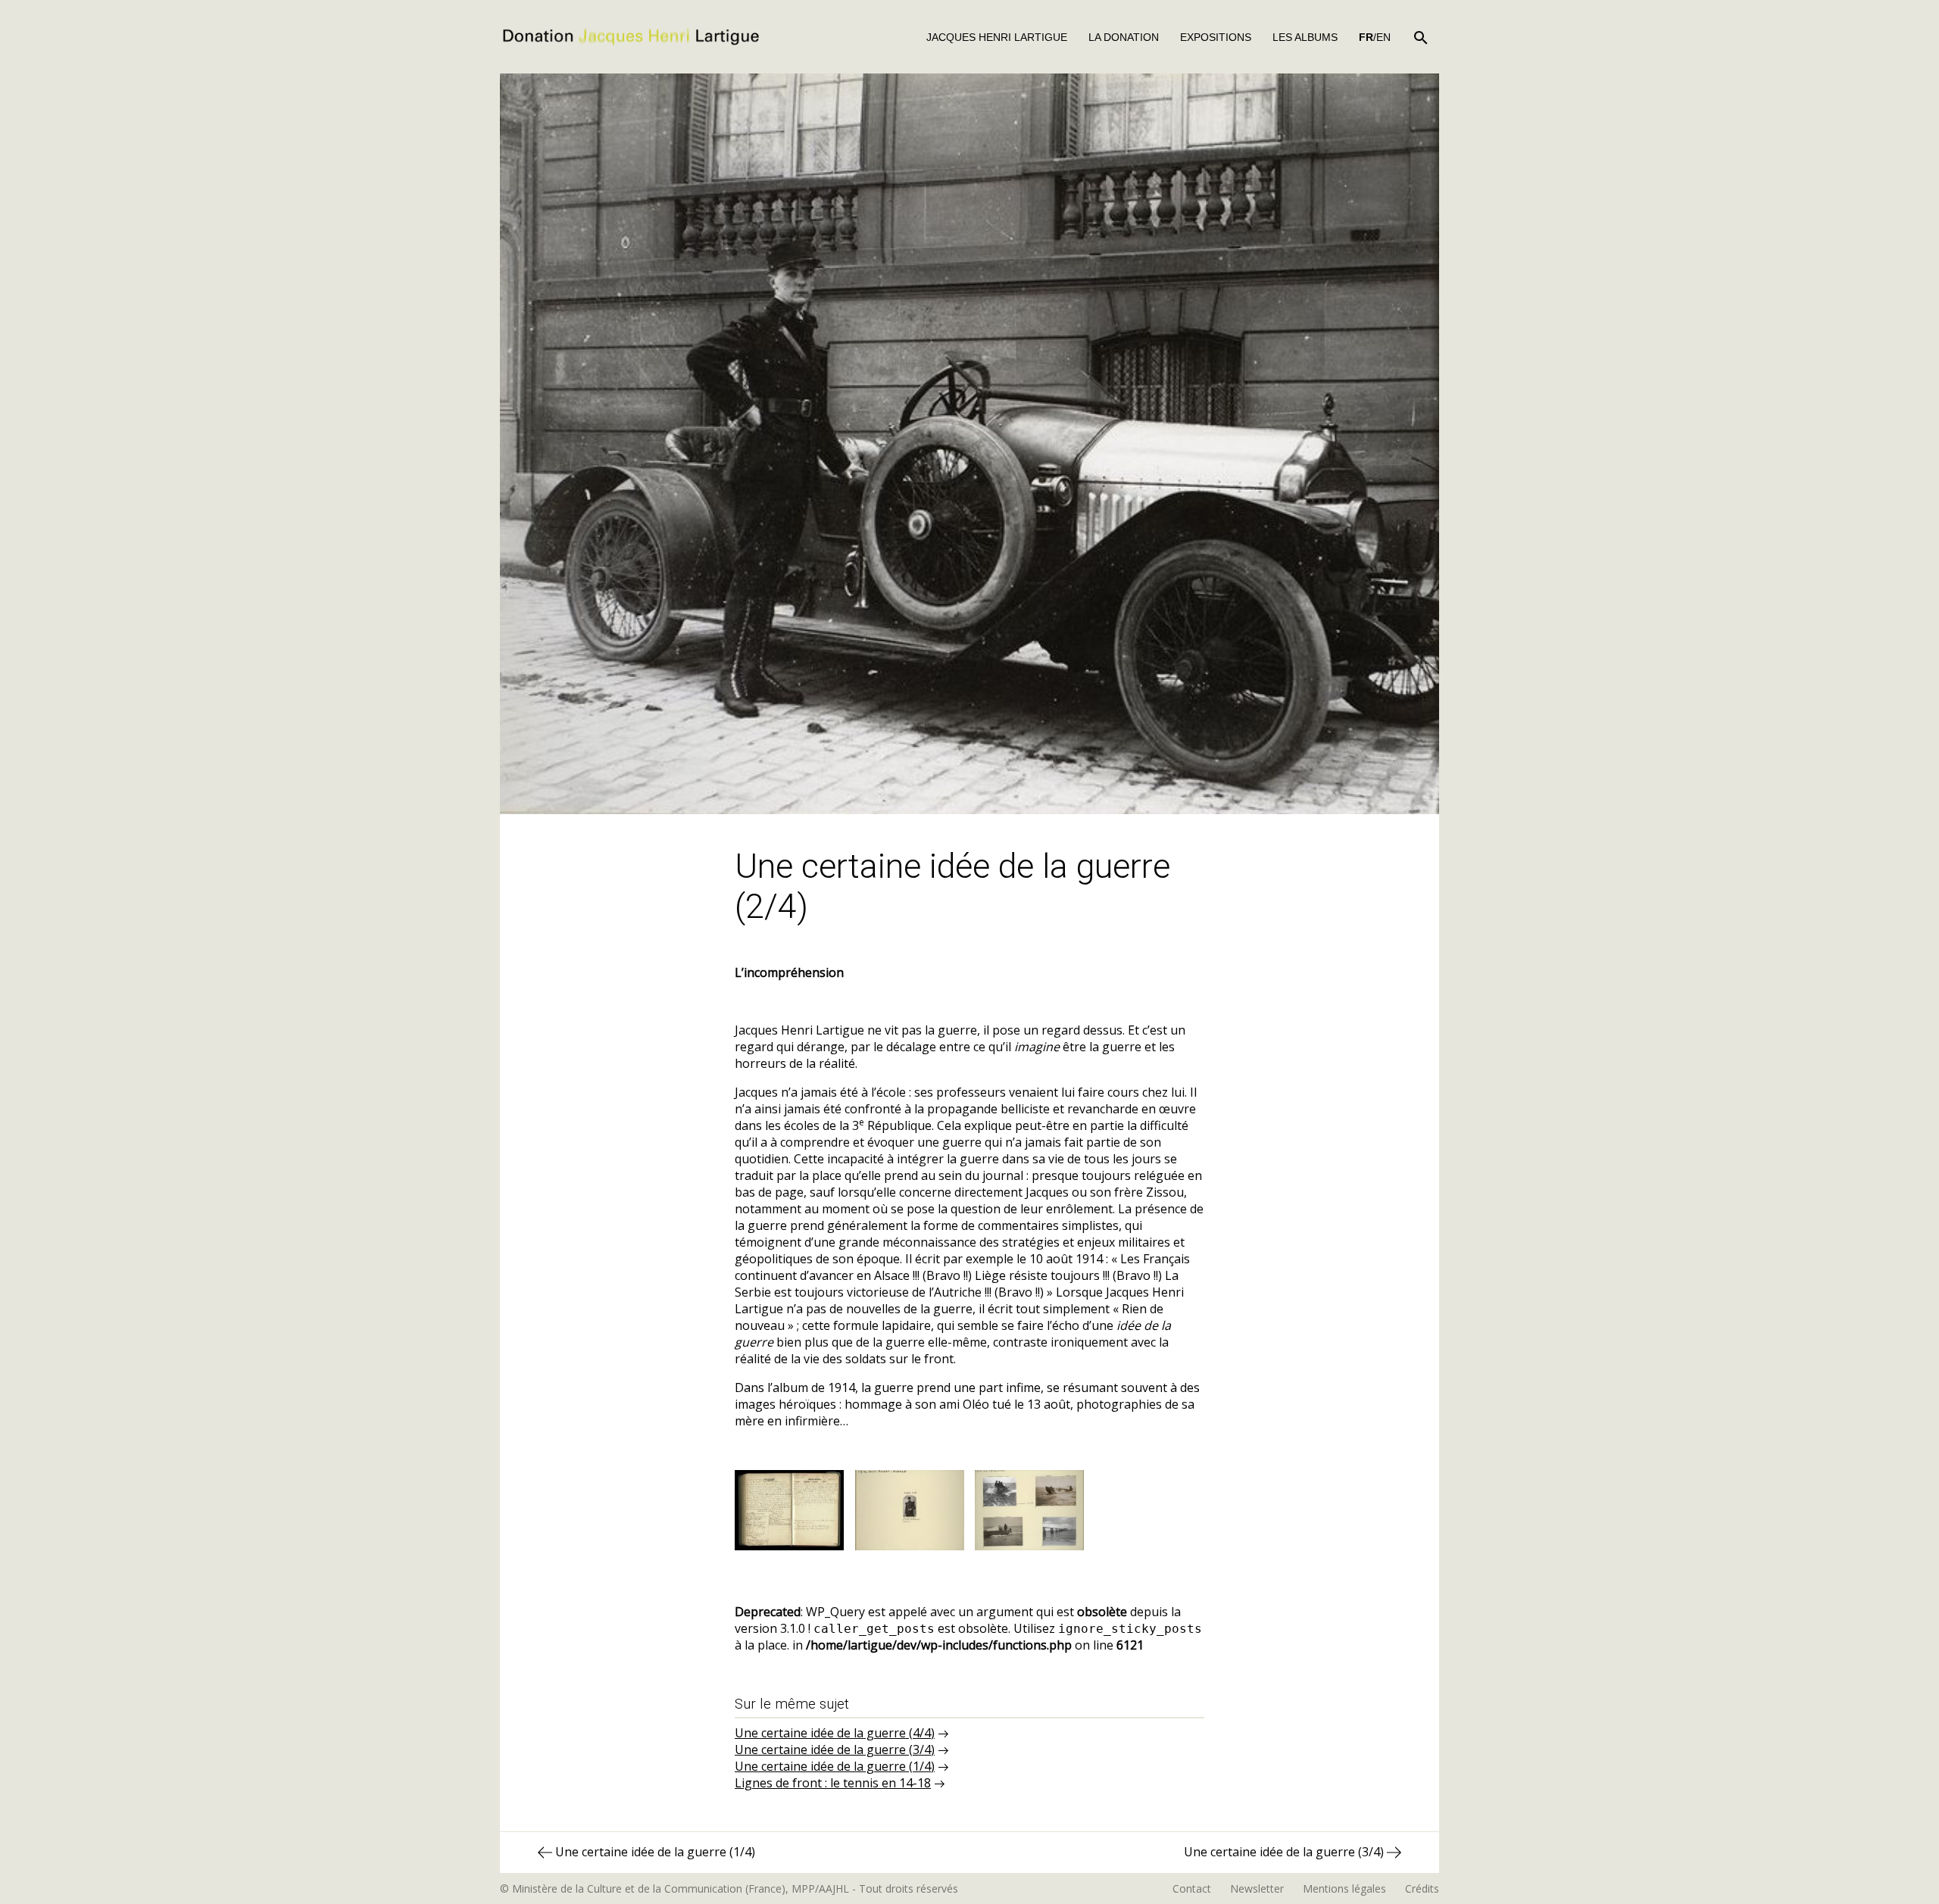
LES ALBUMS (1305, 37)
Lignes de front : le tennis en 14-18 (833, 1783)
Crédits (1422, 1888)
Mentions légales (1344, 1888)
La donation (1124, 37)
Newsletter (1257, 1888)
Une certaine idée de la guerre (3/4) (835, 1749)
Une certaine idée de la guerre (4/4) (835, 1733)
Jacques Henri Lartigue (997, 37)
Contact (1192, 1888)
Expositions (1216, 37)
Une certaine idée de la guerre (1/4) (835, 1766)
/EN (1375, 37)
